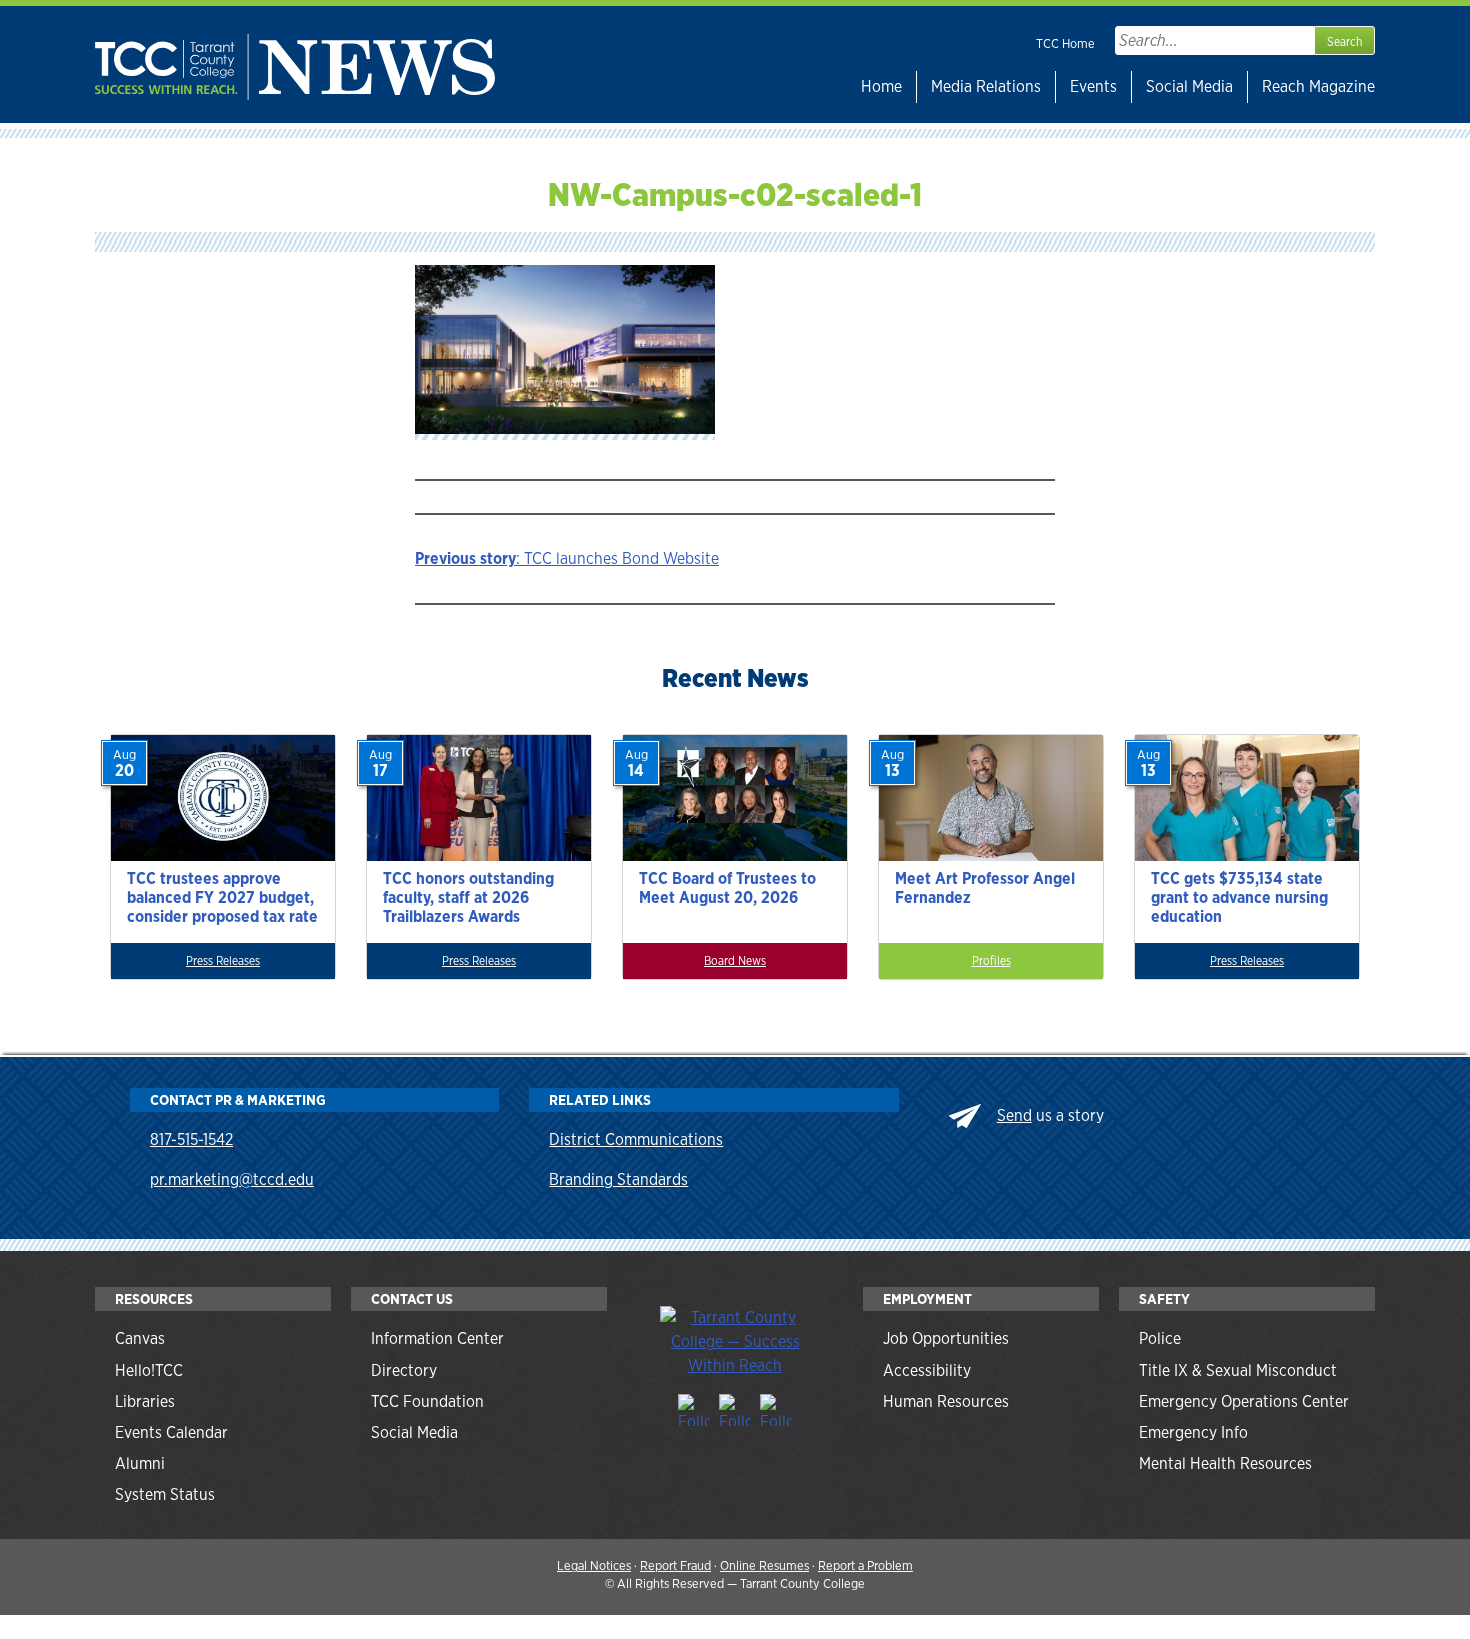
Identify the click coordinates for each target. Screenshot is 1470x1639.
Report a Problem (865, 1565)
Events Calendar (171, 1432)
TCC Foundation (427, 1401)
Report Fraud (675, 1565)
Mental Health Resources (1225, 1463)
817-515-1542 (191, 1139)
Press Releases (223, 961)
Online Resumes (764, 1565)
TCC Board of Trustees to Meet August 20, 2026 (727, 888)
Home (881, 86)
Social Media (1189, 86)
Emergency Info (1193, 1432)
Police (1160, 1338)
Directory (404, 1370)
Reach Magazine (1318, 86)
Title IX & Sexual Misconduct (1238, 1370)
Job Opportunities (946, 1338)
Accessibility (927, 1370)
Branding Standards (618, 1179)
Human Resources (946, 1401)
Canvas (140, 1338)
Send (1014, 1115)
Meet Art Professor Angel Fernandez (985, 888)
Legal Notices (594, 1565)
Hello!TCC (149, 1370)
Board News (735, 961)
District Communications (636, 1139)
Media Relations (986, 86)
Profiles (991, 961)
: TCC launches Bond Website (567, 558)
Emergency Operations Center (1244, 1401)
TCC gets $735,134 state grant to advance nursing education (1239, 897)
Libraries (145, 1401)
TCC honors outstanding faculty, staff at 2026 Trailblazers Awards (468, 897)
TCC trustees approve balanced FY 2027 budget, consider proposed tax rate (222, 897)
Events (1093, 86)
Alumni (140, 1463)
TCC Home (1065, 43)
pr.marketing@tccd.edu (232, 1179)
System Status (165, 1494)
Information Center (437, 1338)
